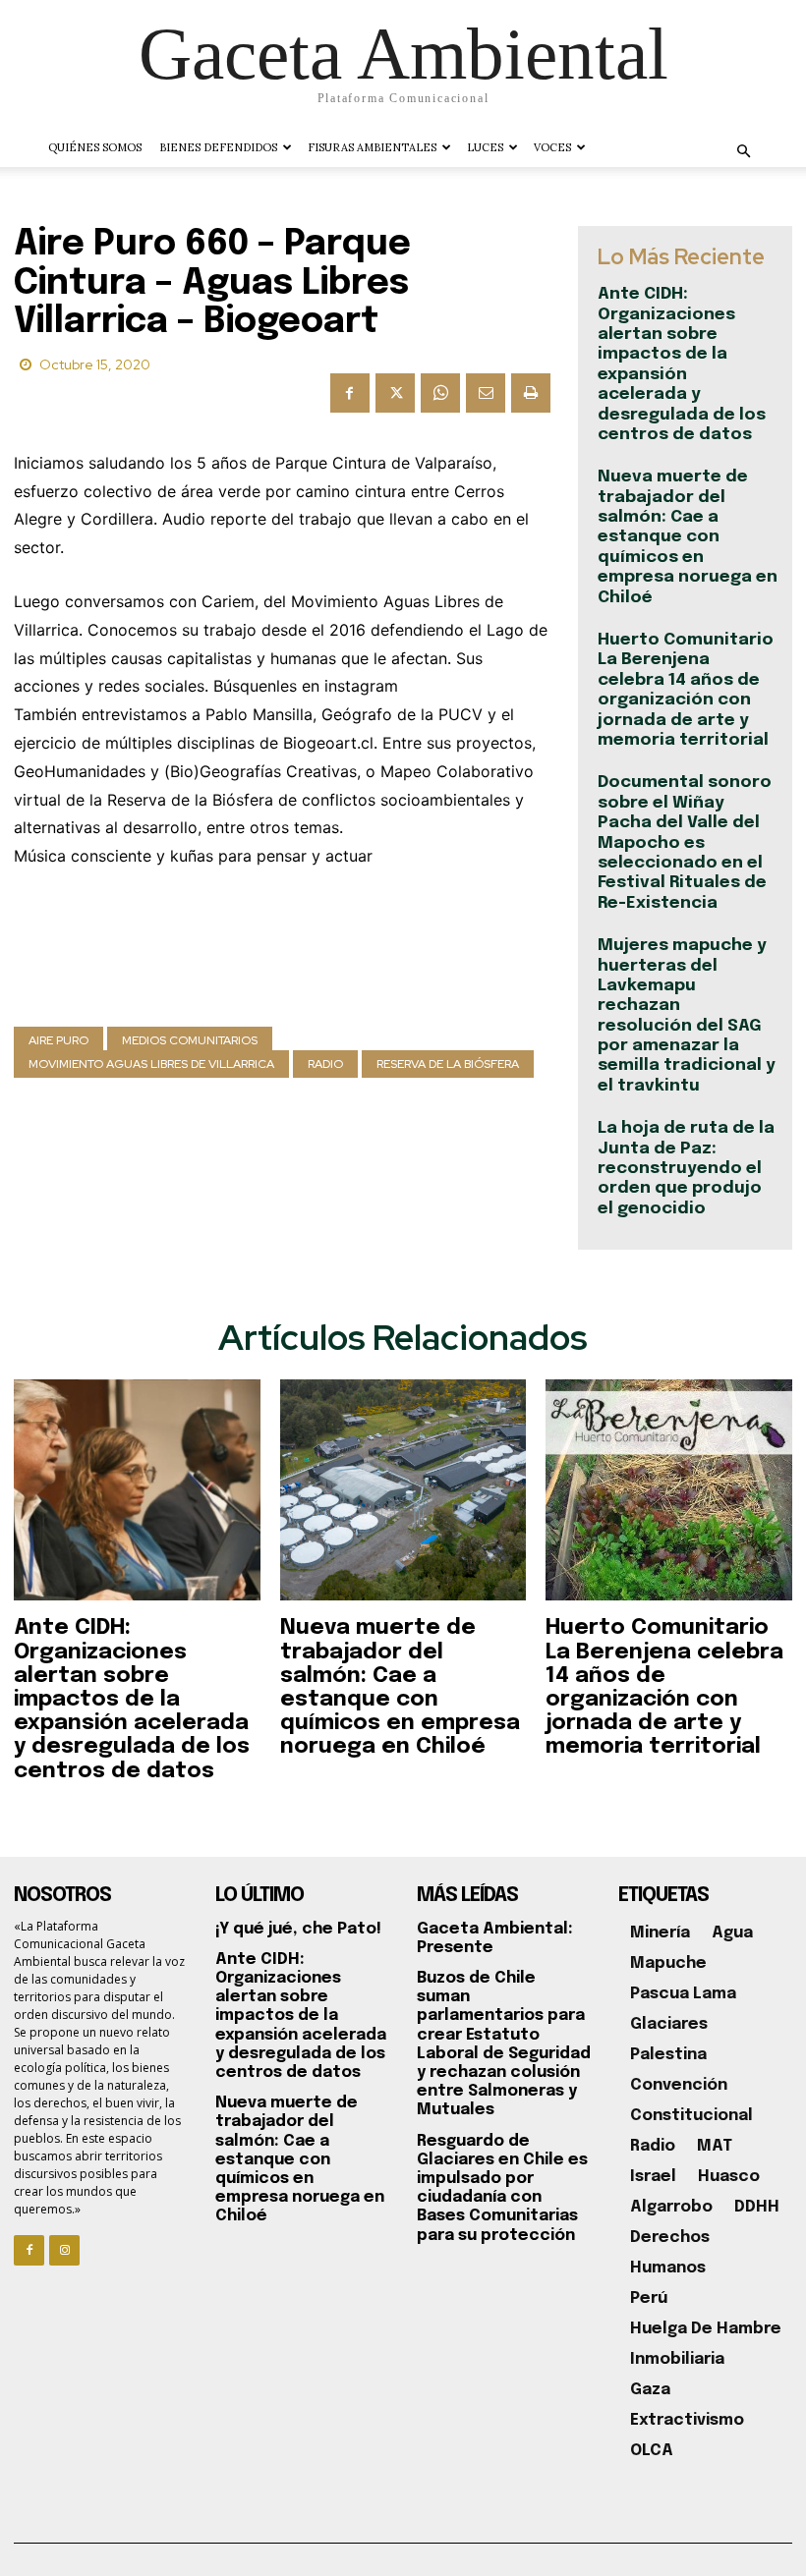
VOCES (552, 147)
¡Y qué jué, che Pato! (298, 1929)
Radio (325, 1064)
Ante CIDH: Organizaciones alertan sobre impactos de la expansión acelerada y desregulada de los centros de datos (132, 1699)
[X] (395, 393)
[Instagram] (64, 2250)
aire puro (58, 1040)
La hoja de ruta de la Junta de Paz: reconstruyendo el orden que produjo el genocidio (686, 1169)
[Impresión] (531, 393)
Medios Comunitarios (190, 1040)
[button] (743, 152)
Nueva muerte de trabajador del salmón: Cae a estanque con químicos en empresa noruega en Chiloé (688, 537)
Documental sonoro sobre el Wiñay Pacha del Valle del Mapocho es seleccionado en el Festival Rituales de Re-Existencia (685, 842)
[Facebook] (350, 393)
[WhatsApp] (440, 393)
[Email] (486, 393)
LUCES (485, 147)
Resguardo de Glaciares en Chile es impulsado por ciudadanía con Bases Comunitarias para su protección (502, 2188)
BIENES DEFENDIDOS (218, 147)
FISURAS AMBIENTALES (372, 147)
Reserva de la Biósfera (448, 1064)
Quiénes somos (95, 147)
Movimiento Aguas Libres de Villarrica (151, 1064)
